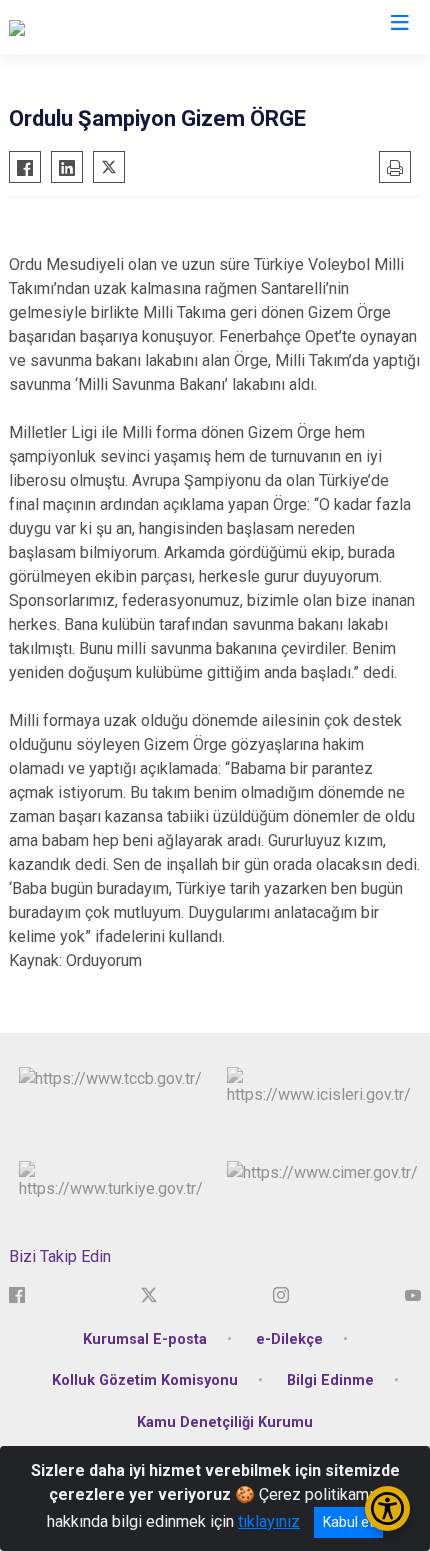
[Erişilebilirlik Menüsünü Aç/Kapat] (387, 1508)
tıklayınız (269, 1521)
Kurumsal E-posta (145, 1339)
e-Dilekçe (289, 1339)
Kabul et (348, 1522)
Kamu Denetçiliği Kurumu (225, 1422)
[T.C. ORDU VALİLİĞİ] (75, 27)
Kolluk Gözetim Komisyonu (145, 1380)
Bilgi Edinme (330, 1380)
